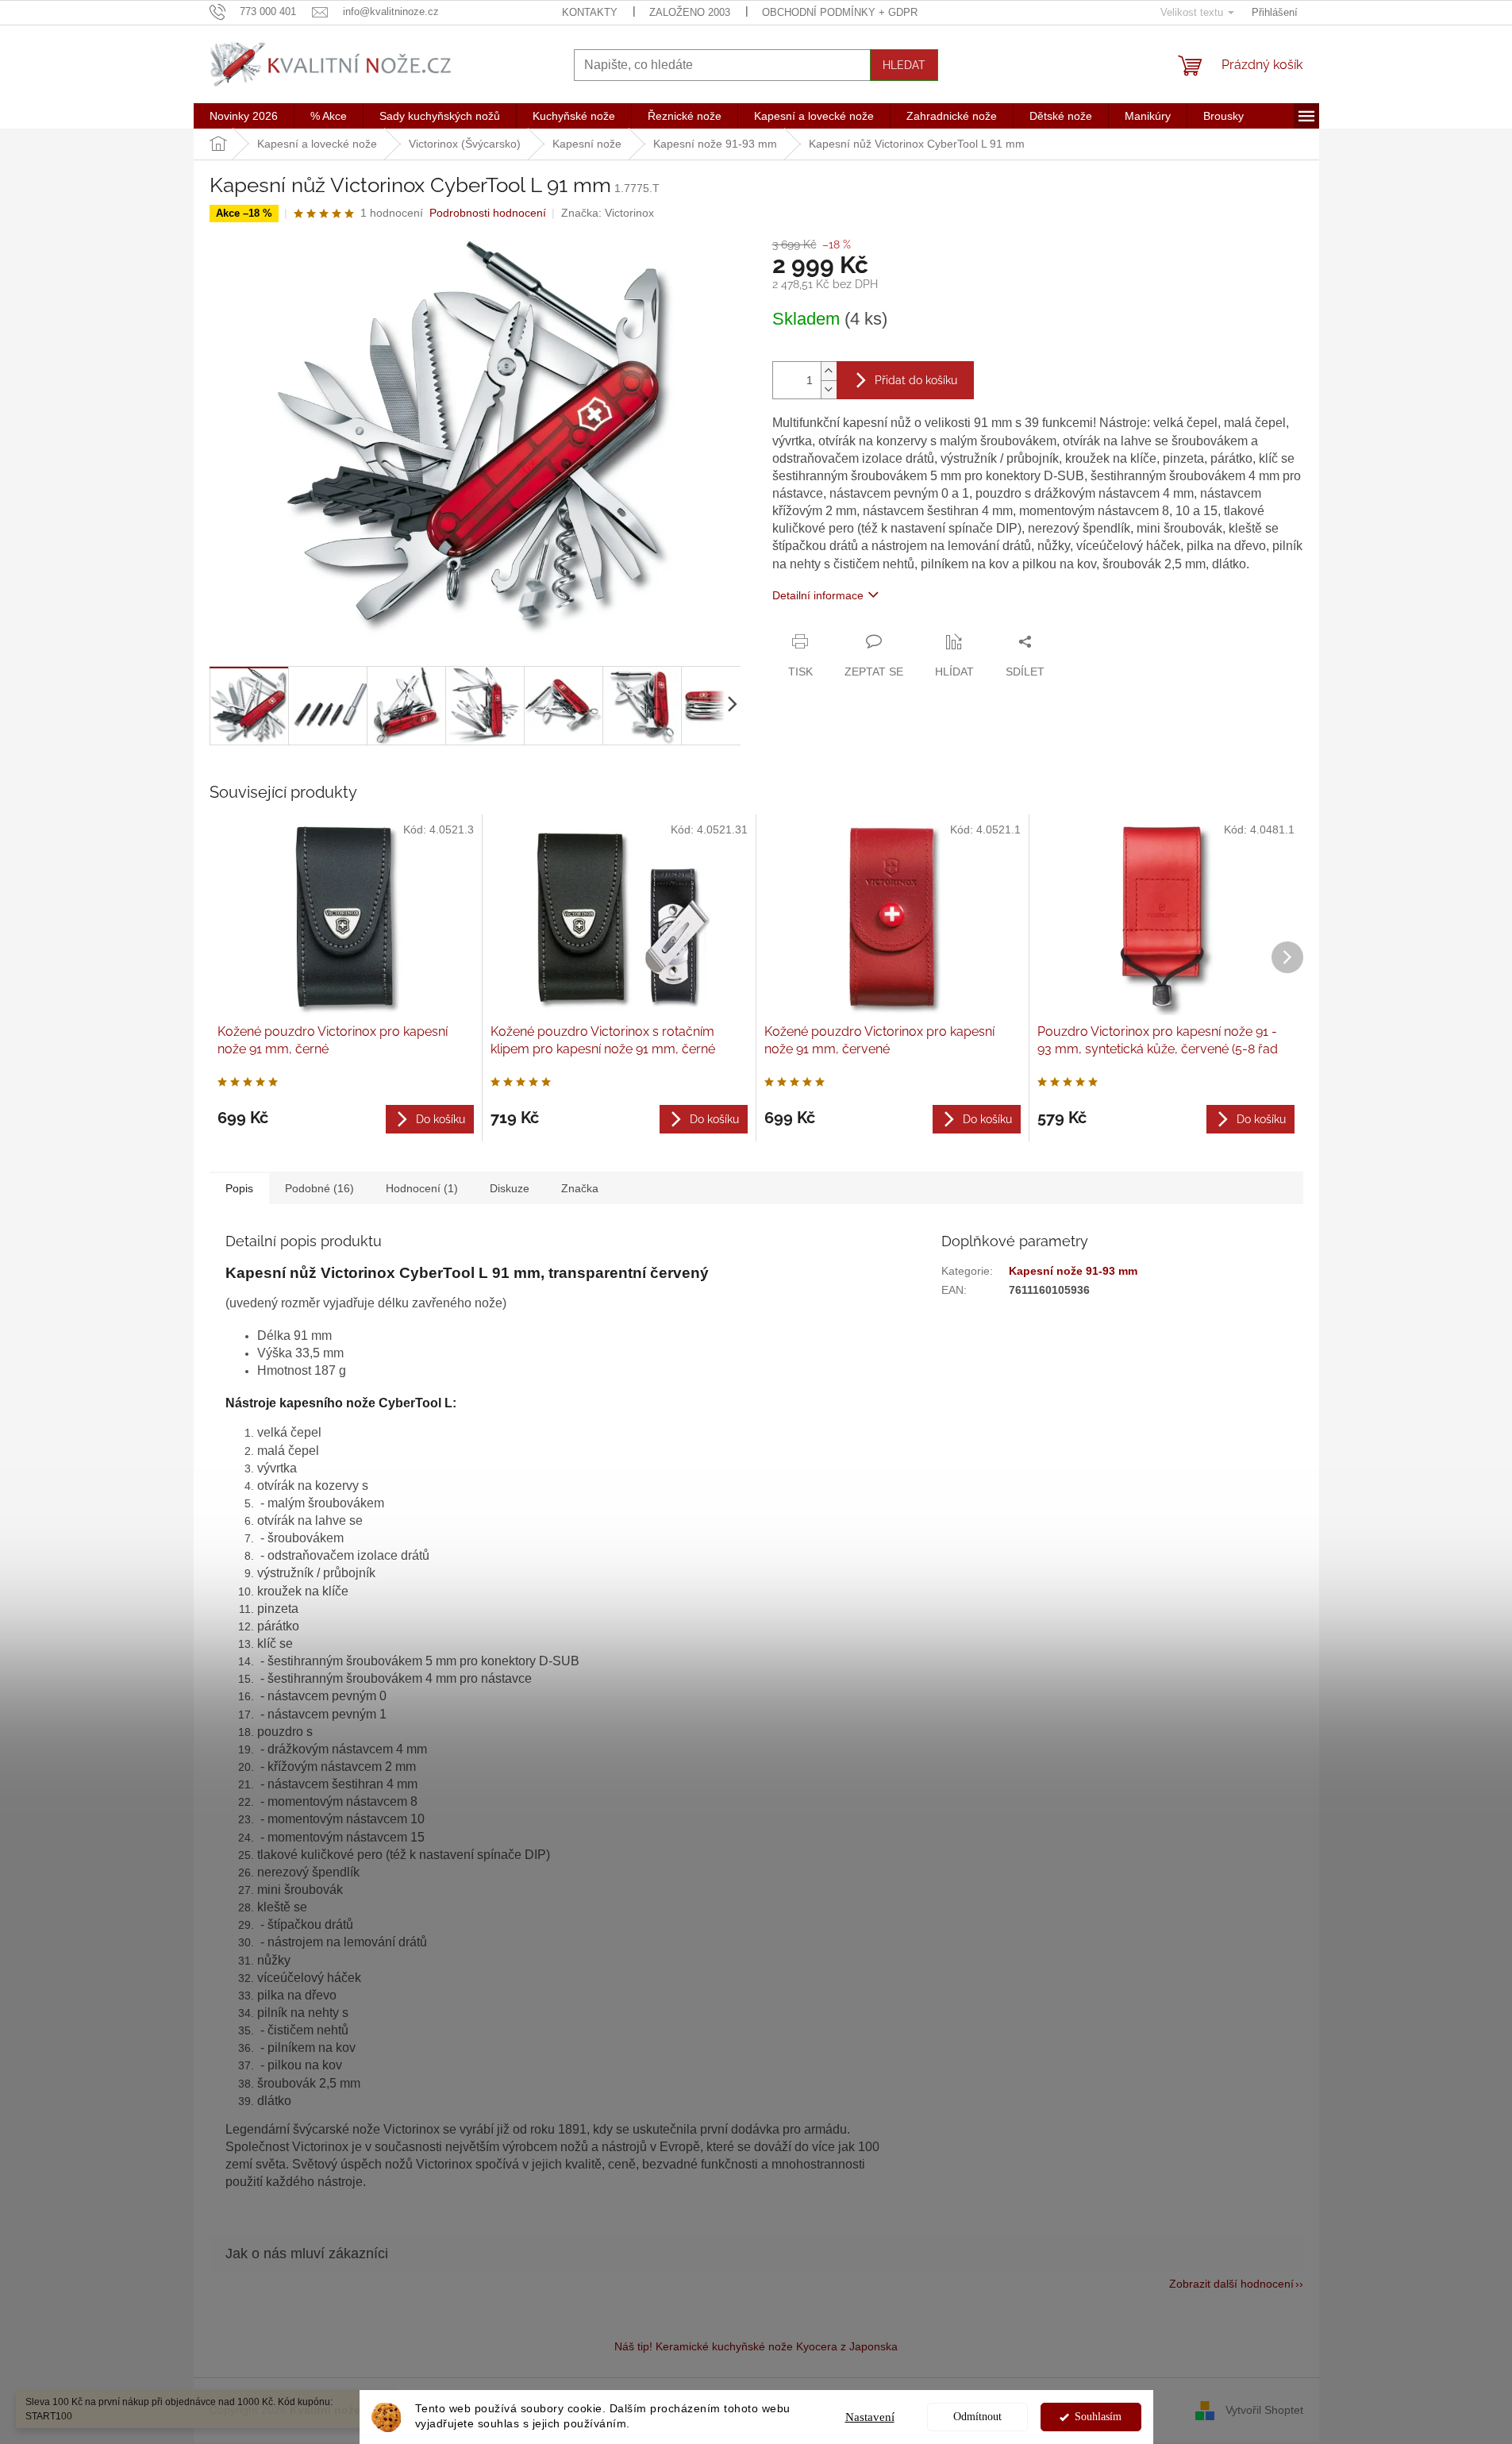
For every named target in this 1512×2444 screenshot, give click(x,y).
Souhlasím (1098, 2417)
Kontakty (590, 12)
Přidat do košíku (916, 380)
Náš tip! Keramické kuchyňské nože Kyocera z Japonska (756, 2346)
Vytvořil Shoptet (1264, 2409)
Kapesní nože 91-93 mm (1073, 1271)
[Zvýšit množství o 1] (829, 371)
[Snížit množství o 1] (829, 389)
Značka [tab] (580, 1188)
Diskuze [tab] (510, 1188)
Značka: (608, 213)
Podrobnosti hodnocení (488, 213)
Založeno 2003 (690, 12)
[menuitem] (244, 116)
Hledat (904, 65)
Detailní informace (818, 595)
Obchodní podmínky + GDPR (840, 12)
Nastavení (870, 2417)
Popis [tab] (239, 1188)
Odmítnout (977, 2417)
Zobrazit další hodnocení (1231, 2284)
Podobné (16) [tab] (319, 1188)
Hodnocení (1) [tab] (422, 1188)
